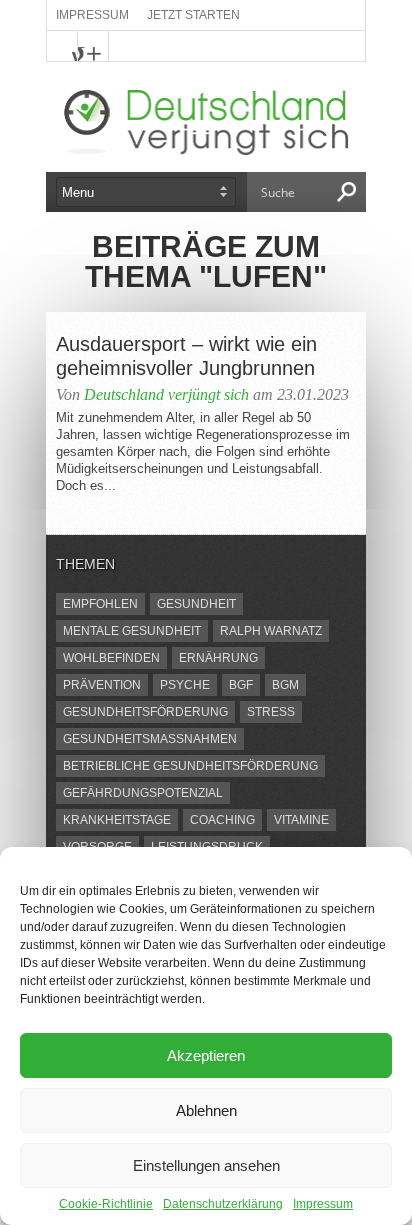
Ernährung (218, 658)
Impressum (323, 1204)
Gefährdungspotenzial (143, 793)
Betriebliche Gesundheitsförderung (190, 766)
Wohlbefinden (111, 658)
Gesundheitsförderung (145, 712)
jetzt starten (193, 15)
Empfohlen (100, 604)
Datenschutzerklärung (223, 1204)
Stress (271, 712)
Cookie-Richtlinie (106, 1204)
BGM (285, 685)
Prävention (102, 685)
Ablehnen (206, 1110)
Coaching (222, 820)
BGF (241, 685)
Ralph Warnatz (271, 631)
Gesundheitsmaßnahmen (150, 739)
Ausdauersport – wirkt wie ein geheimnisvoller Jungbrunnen (186, 356)
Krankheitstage (117, 820)
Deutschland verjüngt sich (166, 394)
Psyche (185, 685)
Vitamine (301, 820)
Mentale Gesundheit (132, 631)
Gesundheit (196, 604)
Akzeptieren (206, 1055)
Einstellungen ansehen (206, 1165)
